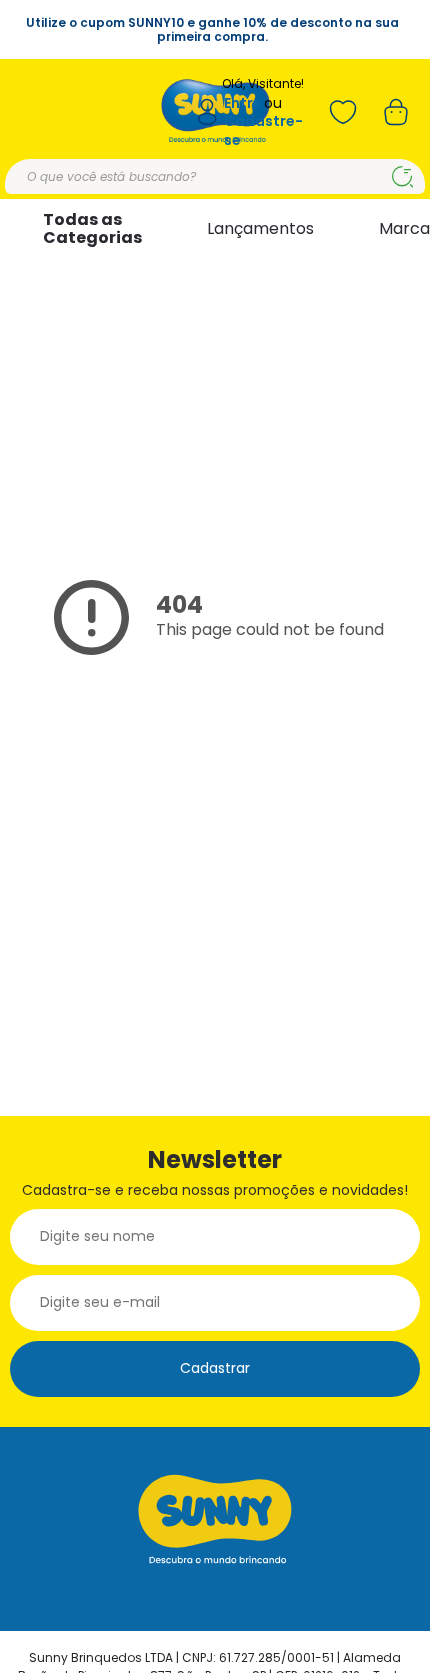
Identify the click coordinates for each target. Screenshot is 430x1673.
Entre (243, 103)
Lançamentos (260, 228)
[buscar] (402, 177)
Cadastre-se (263, 130)
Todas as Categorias (92, 228)
